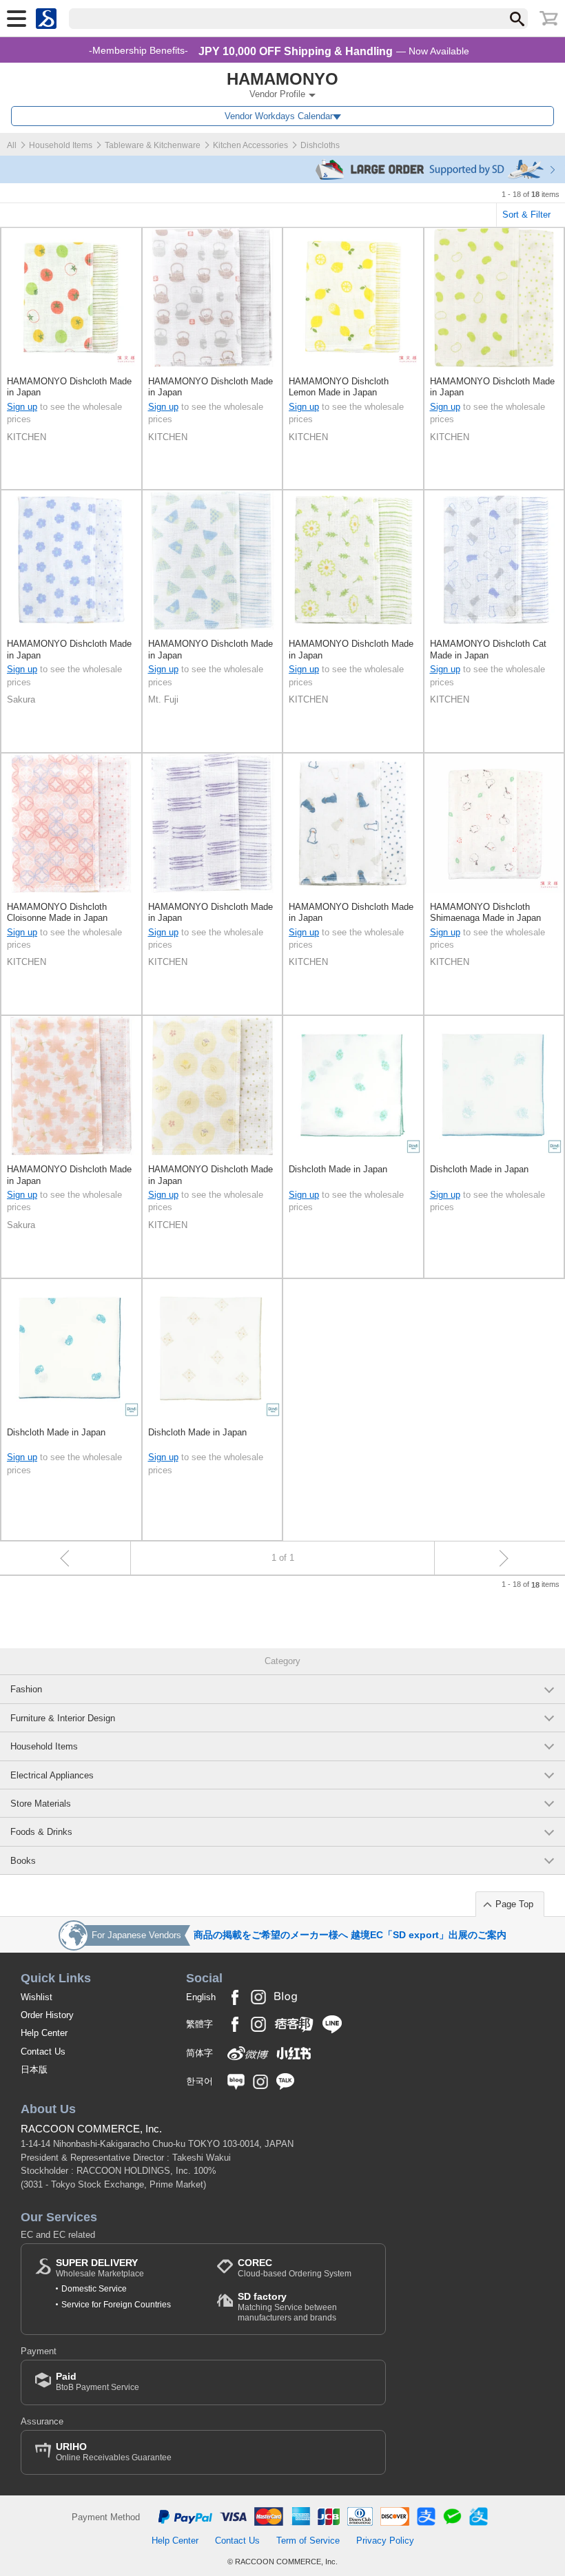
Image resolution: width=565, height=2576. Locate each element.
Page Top (514, 1904)
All (12, 145)
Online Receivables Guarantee (114, 2452)
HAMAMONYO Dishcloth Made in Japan (69, 387)
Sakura (21, 699)
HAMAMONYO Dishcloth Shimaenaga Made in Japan (485, 912)
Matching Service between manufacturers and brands (287, 2306)
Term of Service (308, 2541)
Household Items (61, 145)
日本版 (34, 2069)
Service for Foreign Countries (116, 2305)
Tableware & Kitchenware (153, 145)
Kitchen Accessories (250, 145)
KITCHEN (27, 437)
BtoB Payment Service (97, 2381)
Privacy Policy (385, 2541)
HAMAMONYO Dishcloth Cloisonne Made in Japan (57, 912)
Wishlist (37, 1997)
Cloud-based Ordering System (295, 2268)
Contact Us (43, 2052)
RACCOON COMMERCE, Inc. (91, 2129)
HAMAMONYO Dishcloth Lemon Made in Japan (339, 387)
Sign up (22, 407)
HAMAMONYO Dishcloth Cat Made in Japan (488, 649)
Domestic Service (94, 2289)
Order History (47, 2015)
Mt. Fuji (163, 699)
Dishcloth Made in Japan (338, 1169)
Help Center (44, 2033)
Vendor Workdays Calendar (279, 116)
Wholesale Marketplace (100, 2268)
